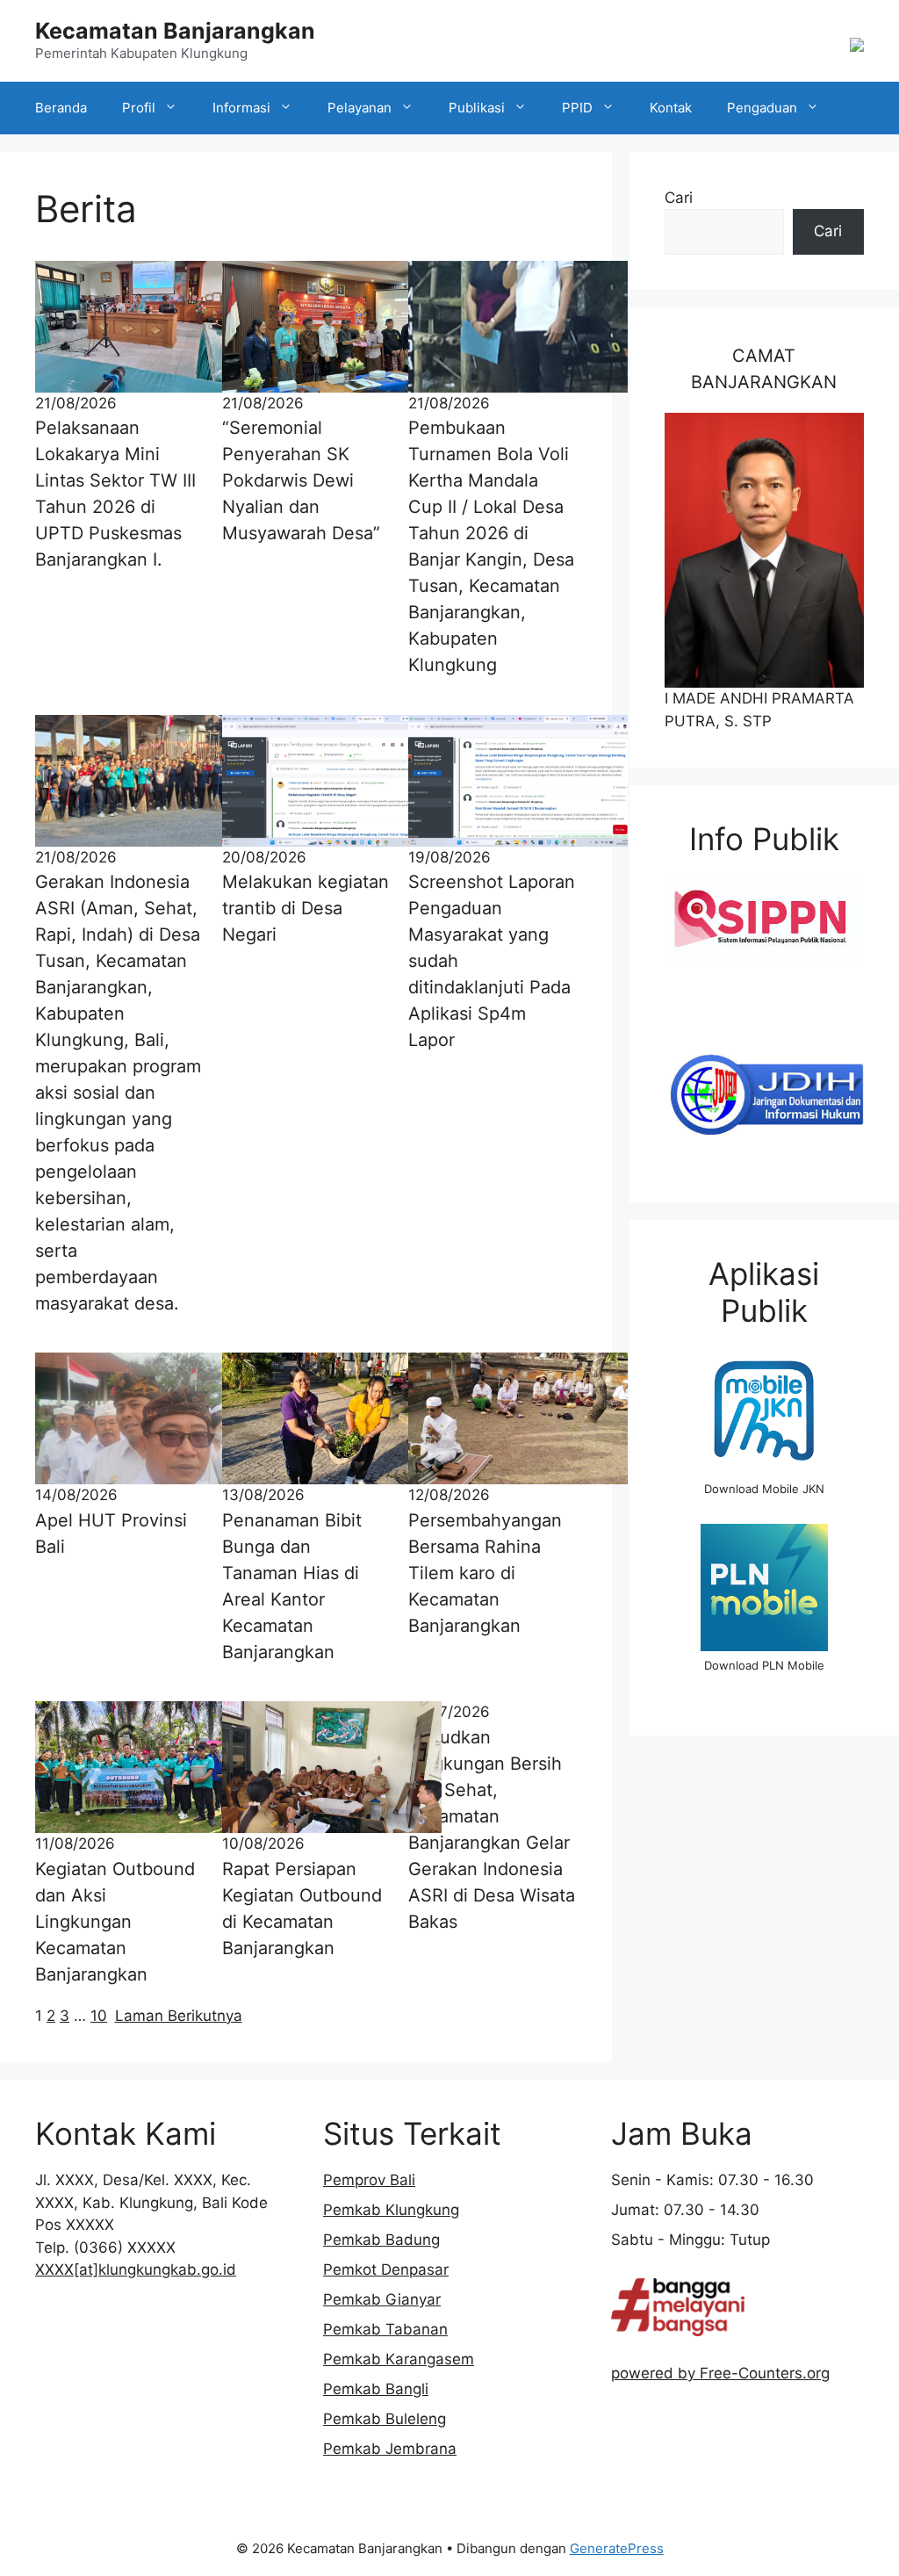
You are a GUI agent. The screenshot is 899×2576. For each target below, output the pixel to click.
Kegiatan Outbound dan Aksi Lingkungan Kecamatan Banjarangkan (115, 1922)
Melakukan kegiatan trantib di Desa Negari (306, 908)
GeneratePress (617, 2548)
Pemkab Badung (381, 2240)
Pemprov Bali (369, 2180)
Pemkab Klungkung (391, 2210)
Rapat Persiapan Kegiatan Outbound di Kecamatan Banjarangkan (302, 1909)
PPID (577, 108)
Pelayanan (360, 108)
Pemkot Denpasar (386, 2269)
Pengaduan (762, 108)
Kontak (671, 108)
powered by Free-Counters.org (720, 2373)
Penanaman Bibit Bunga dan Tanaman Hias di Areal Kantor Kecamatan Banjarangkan (292, 1586)
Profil (139, 108)
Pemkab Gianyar (382, 2299)
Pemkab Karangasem (399, 2359)
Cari (679, 198)
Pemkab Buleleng (385, 2419)
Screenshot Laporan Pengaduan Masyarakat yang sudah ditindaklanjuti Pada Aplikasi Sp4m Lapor (492, 961)
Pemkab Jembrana (390, 2449)
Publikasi (477, 108)
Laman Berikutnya (179, 2016)
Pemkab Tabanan (385, 2329)
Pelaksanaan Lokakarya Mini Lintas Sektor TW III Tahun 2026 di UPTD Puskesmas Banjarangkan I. (115, 494)
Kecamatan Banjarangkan (175, 31)
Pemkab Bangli (376, 2389)
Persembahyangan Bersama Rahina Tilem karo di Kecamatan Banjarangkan (485, 1573)
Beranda (61, 108)
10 (99, 2016)
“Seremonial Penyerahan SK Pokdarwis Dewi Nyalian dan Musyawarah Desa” (301, 480)
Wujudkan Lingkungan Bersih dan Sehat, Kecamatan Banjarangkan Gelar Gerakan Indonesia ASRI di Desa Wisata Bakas (492, 1829)
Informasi (241, 108)
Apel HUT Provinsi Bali (111, 1533)
